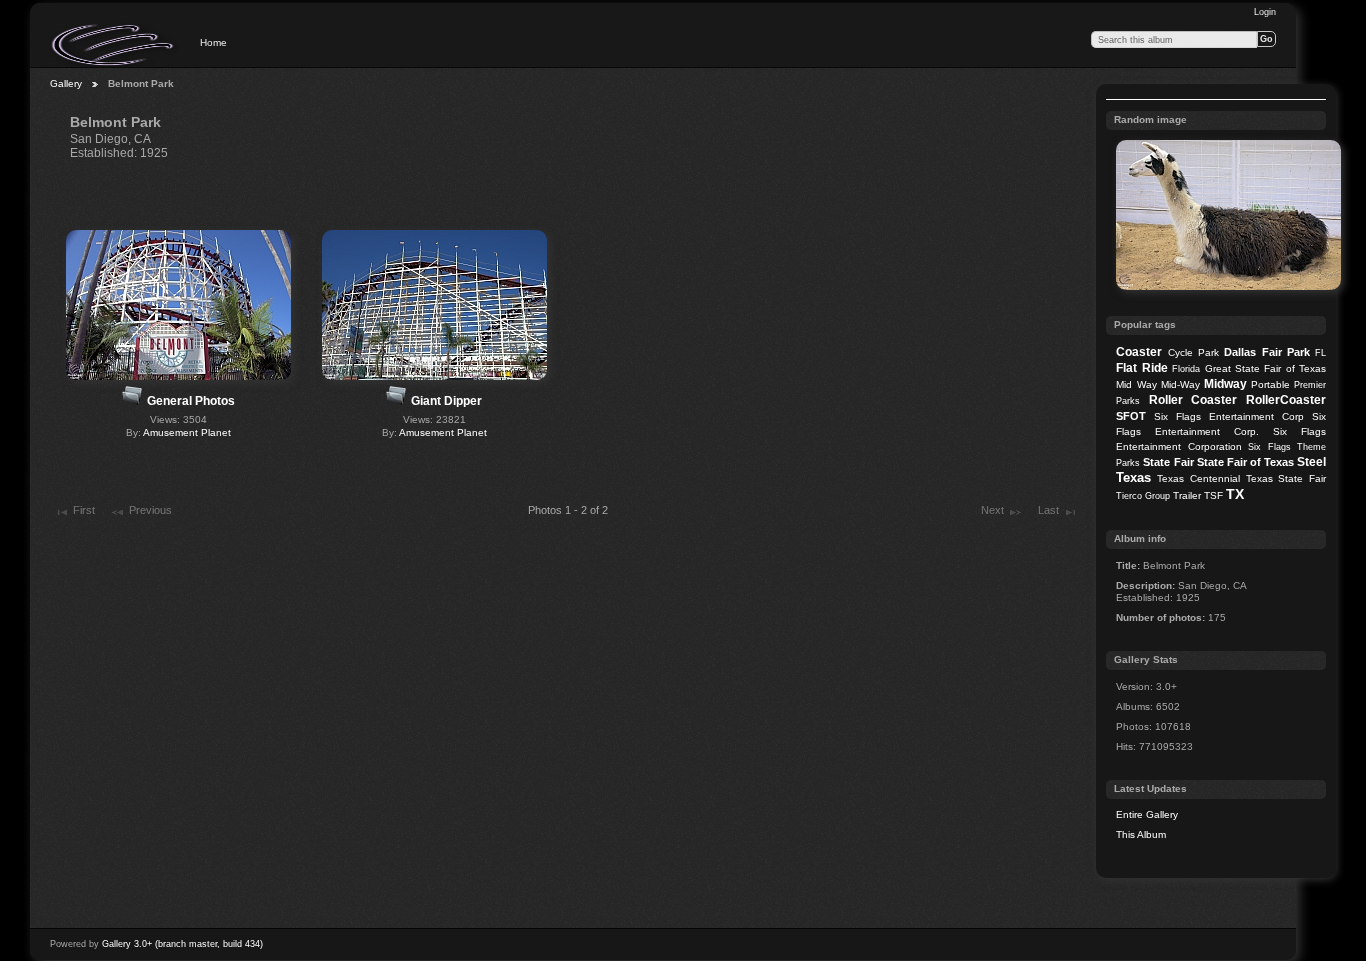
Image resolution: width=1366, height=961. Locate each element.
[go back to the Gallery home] (114, 45)
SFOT (1131, 416)
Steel (1311, 462)
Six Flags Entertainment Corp (1229, 416)
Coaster (1139, 352)
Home (213, 42)
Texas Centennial (1198, 478)
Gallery (66, 83)
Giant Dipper (446, 401)
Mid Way (1136, 384)
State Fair (1168, 462)
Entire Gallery (1147, 814)
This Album (1141, 834)
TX (1235, 494)
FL (1320, 353)
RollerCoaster (1286, 400)
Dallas (1240, 352)
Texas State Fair (1286, 478)
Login (1265, 12)
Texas (1133, 477)
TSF (1213, 495)
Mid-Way (1180, 384)
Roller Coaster (1193, 400)
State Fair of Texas (1245, 462)
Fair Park (1286, 352)
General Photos (191, 401)
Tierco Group (1143, 496)
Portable (1270, 384)
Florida (1186, 369)
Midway (1225, 384)
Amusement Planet (187, 432)
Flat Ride (1141, 368)
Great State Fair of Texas (1266, 368)
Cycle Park (1193, 352)
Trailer (1187, 495)
